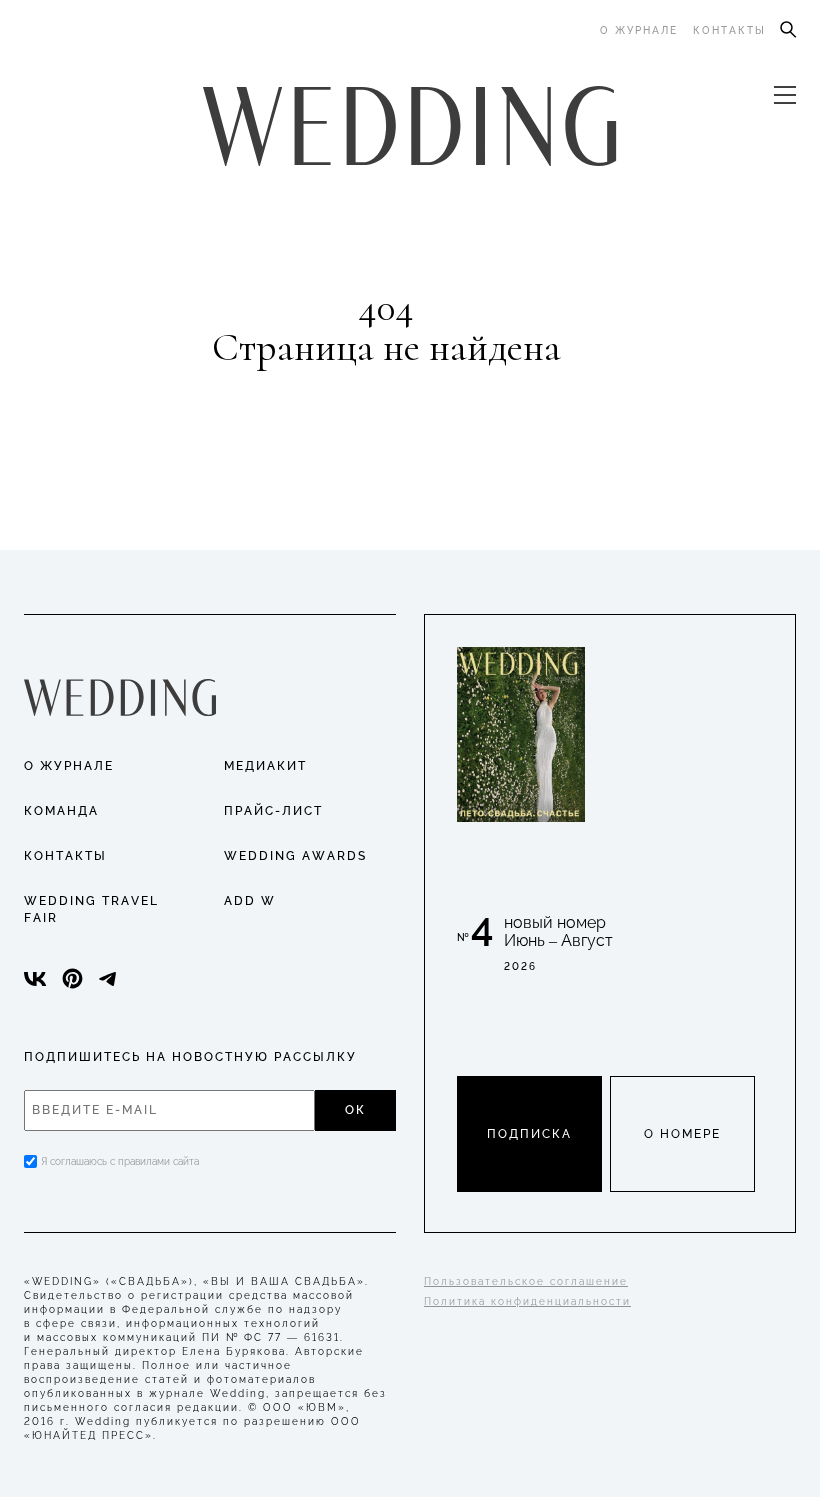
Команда (61, 811)
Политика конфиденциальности (527, 1301)
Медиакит (265, 766)
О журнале (639, 30)
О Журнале (69, 766)
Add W (250, 901)
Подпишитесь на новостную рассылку (190, 1057)
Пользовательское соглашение (526, 1281)
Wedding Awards (295, 856)
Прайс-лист (273, 811)
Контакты (729, 30)
